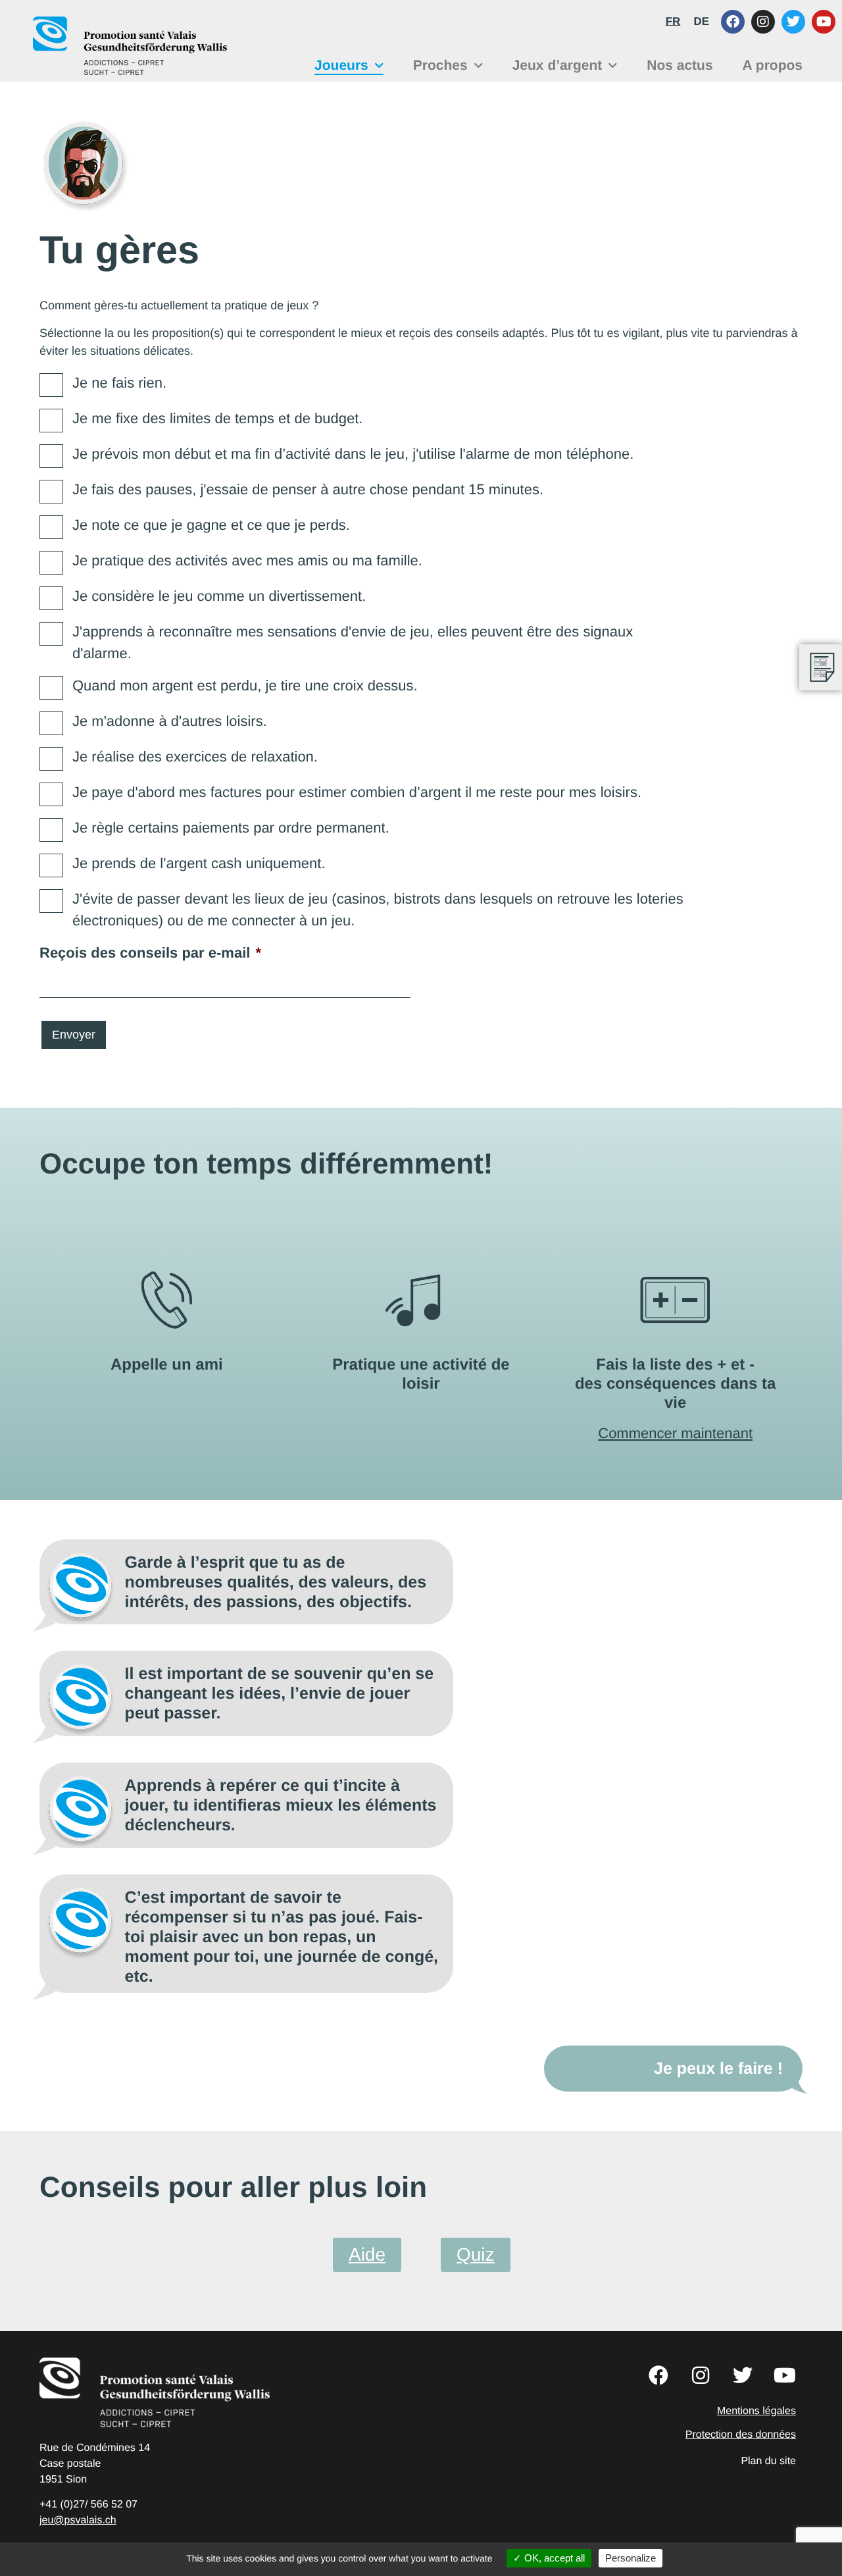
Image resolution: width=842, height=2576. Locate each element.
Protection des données (741, 2435)
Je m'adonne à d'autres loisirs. (170, 721)
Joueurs (341, 65)
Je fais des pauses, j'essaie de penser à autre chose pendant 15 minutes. (308, 489)
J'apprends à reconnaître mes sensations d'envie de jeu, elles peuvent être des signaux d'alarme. (353, 642)
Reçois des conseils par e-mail (150, 953)
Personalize (631, 2558)
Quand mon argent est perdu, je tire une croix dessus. (245, 685)
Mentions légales (756, 2411)
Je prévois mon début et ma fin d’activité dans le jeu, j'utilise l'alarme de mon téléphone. (353, 454)
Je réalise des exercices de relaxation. (195, 757)
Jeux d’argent (557, 65)
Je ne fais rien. (119, 383)
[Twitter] (793, 22)
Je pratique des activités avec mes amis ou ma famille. (247, 560)
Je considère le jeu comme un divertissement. (219, 596)
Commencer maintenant (675, 1433)
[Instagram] (763, 22)
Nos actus (680, 65)
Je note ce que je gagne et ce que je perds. (211, 525)
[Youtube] (824, 22)
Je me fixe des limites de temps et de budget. (217, 418)
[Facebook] (733, 22)
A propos (773, 65)
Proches (440, 65)
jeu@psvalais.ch (78, 2520)
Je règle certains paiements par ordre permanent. (231, 828)
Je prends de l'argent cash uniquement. (199, 863)
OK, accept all (553, 2558)
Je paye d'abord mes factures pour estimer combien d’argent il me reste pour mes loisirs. (357, 792)
